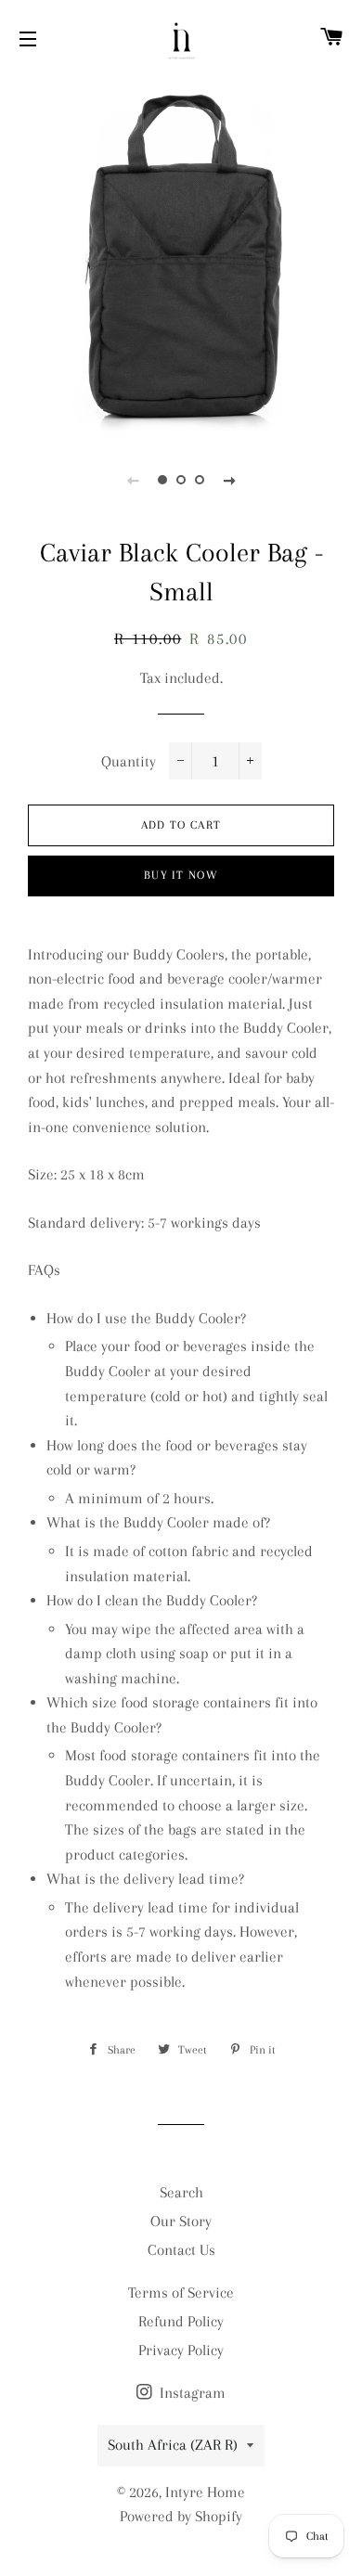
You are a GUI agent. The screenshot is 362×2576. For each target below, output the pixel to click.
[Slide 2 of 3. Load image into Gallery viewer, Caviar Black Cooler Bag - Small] (181, 480)
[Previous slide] (133, 480)
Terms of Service (181, 2293)
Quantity (129, 761)
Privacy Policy (181, 2350)
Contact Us (181, 2250)
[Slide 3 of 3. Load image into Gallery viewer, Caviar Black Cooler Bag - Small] (200, 480)
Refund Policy (181, 2321)
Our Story (181, 2221)
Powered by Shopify (181, 2516)
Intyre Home (205, 2492)
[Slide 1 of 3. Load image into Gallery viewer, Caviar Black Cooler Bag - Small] (162, 480)
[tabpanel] (181, 255)
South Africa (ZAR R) (173, 2445)
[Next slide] (229, 480)
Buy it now (181, 875)
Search (181, 2192)
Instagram (191, 2393)
